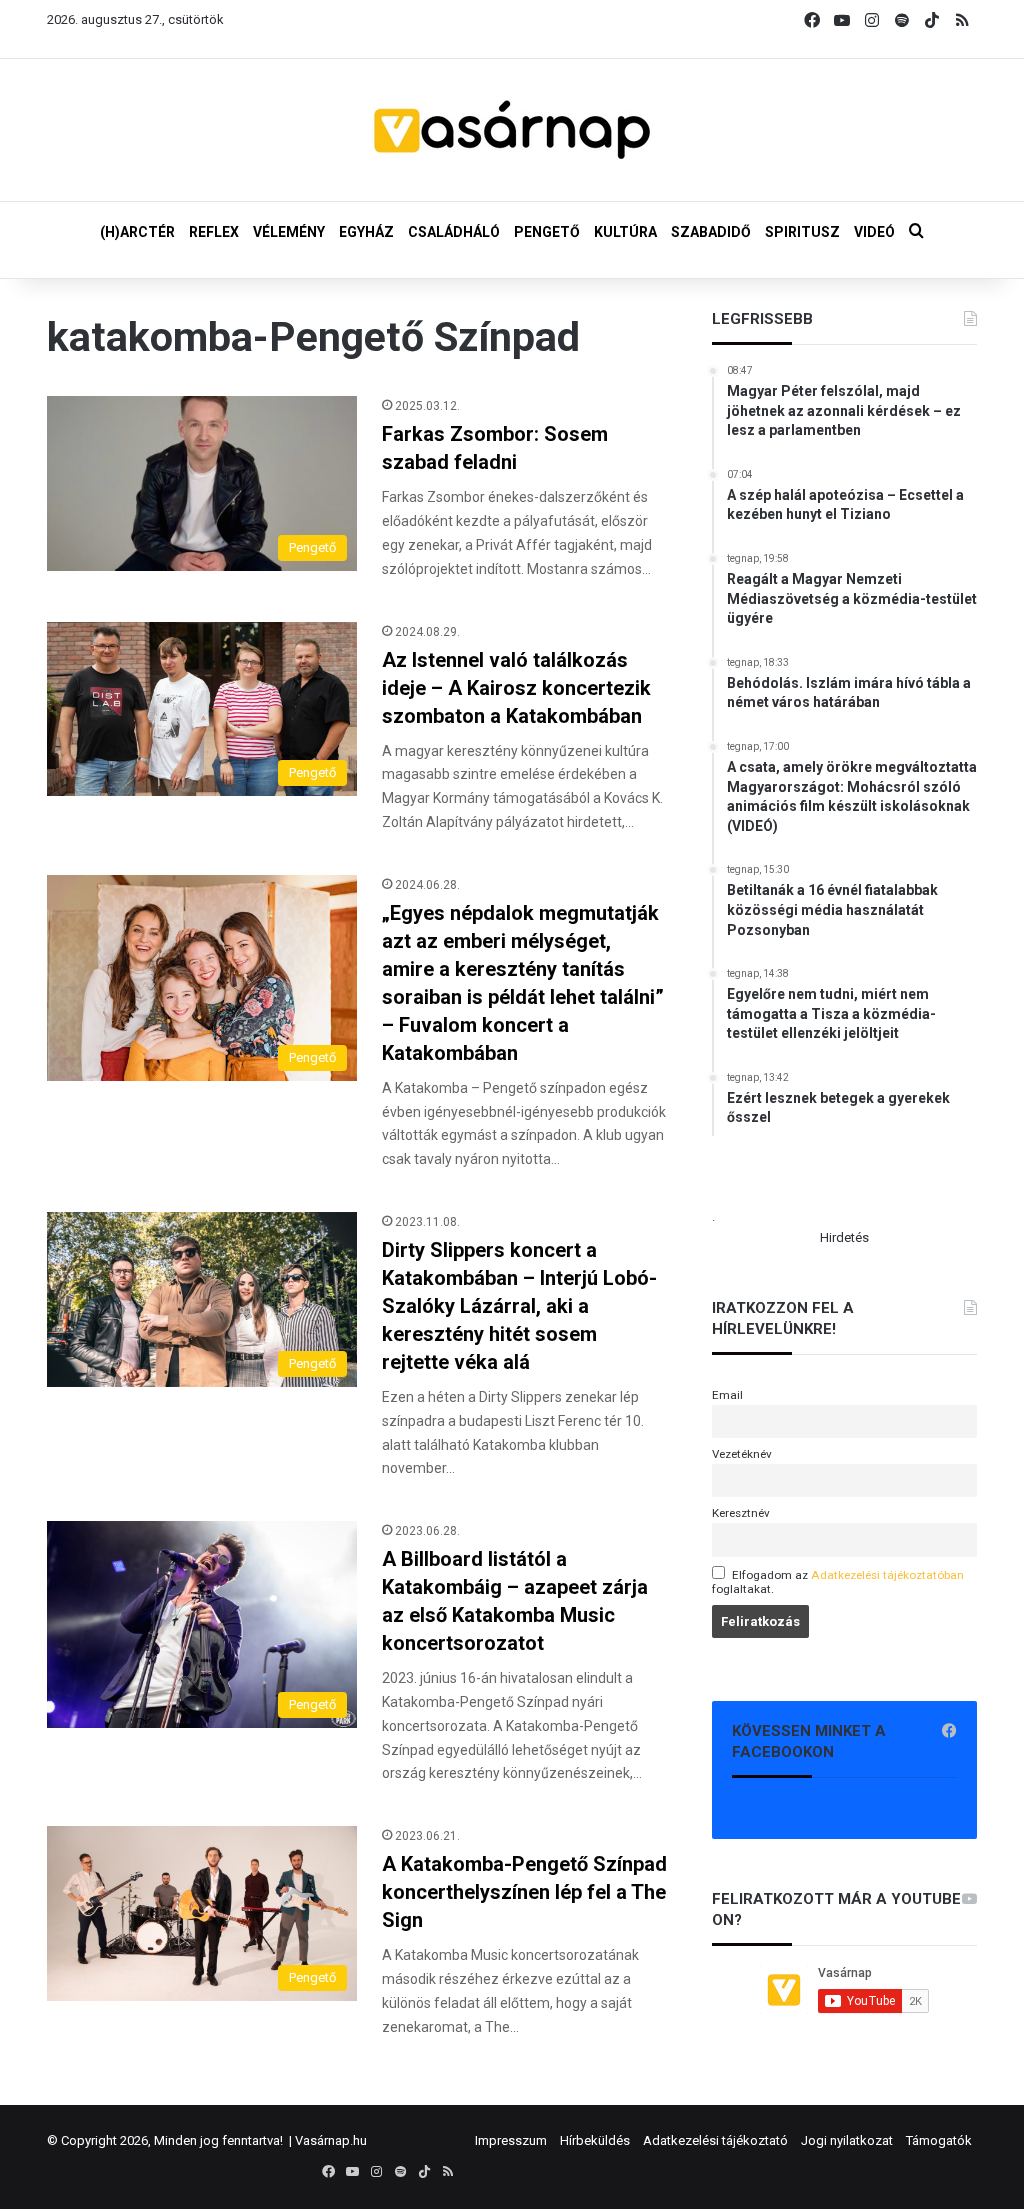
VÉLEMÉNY (289, 232)
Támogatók (939, 2140)
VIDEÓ (874, 232)
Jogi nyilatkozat (847, 2140)
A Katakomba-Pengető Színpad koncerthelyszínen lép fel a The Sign (524, 1892)
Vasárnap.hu (331, 2140)
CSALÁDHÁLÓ (454, 232)
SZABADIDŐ (711, 232)
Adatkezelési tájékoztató (715, 2140)
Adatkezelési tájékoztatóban (887, 1575)
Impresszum (511, 2140)
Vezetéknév (742, 1454)
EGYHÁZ (366, 232)
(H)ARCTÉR (137, 232)
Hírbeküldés (595, 2140)
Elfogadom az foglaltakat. (838, 1582)
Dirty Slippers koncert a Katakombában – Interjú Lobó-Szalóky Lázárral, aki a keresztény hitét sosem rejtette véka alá (519, 1306)
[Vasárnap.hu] (512, 130)
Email (727, 1395)
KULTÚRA (625, 232)
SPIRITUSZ (802, 232)
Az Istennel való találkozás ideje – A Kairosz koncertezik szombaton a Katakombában (516, 688)
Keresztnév (741, 1513)
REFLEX (214, 232)
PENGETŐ (547, 232)
